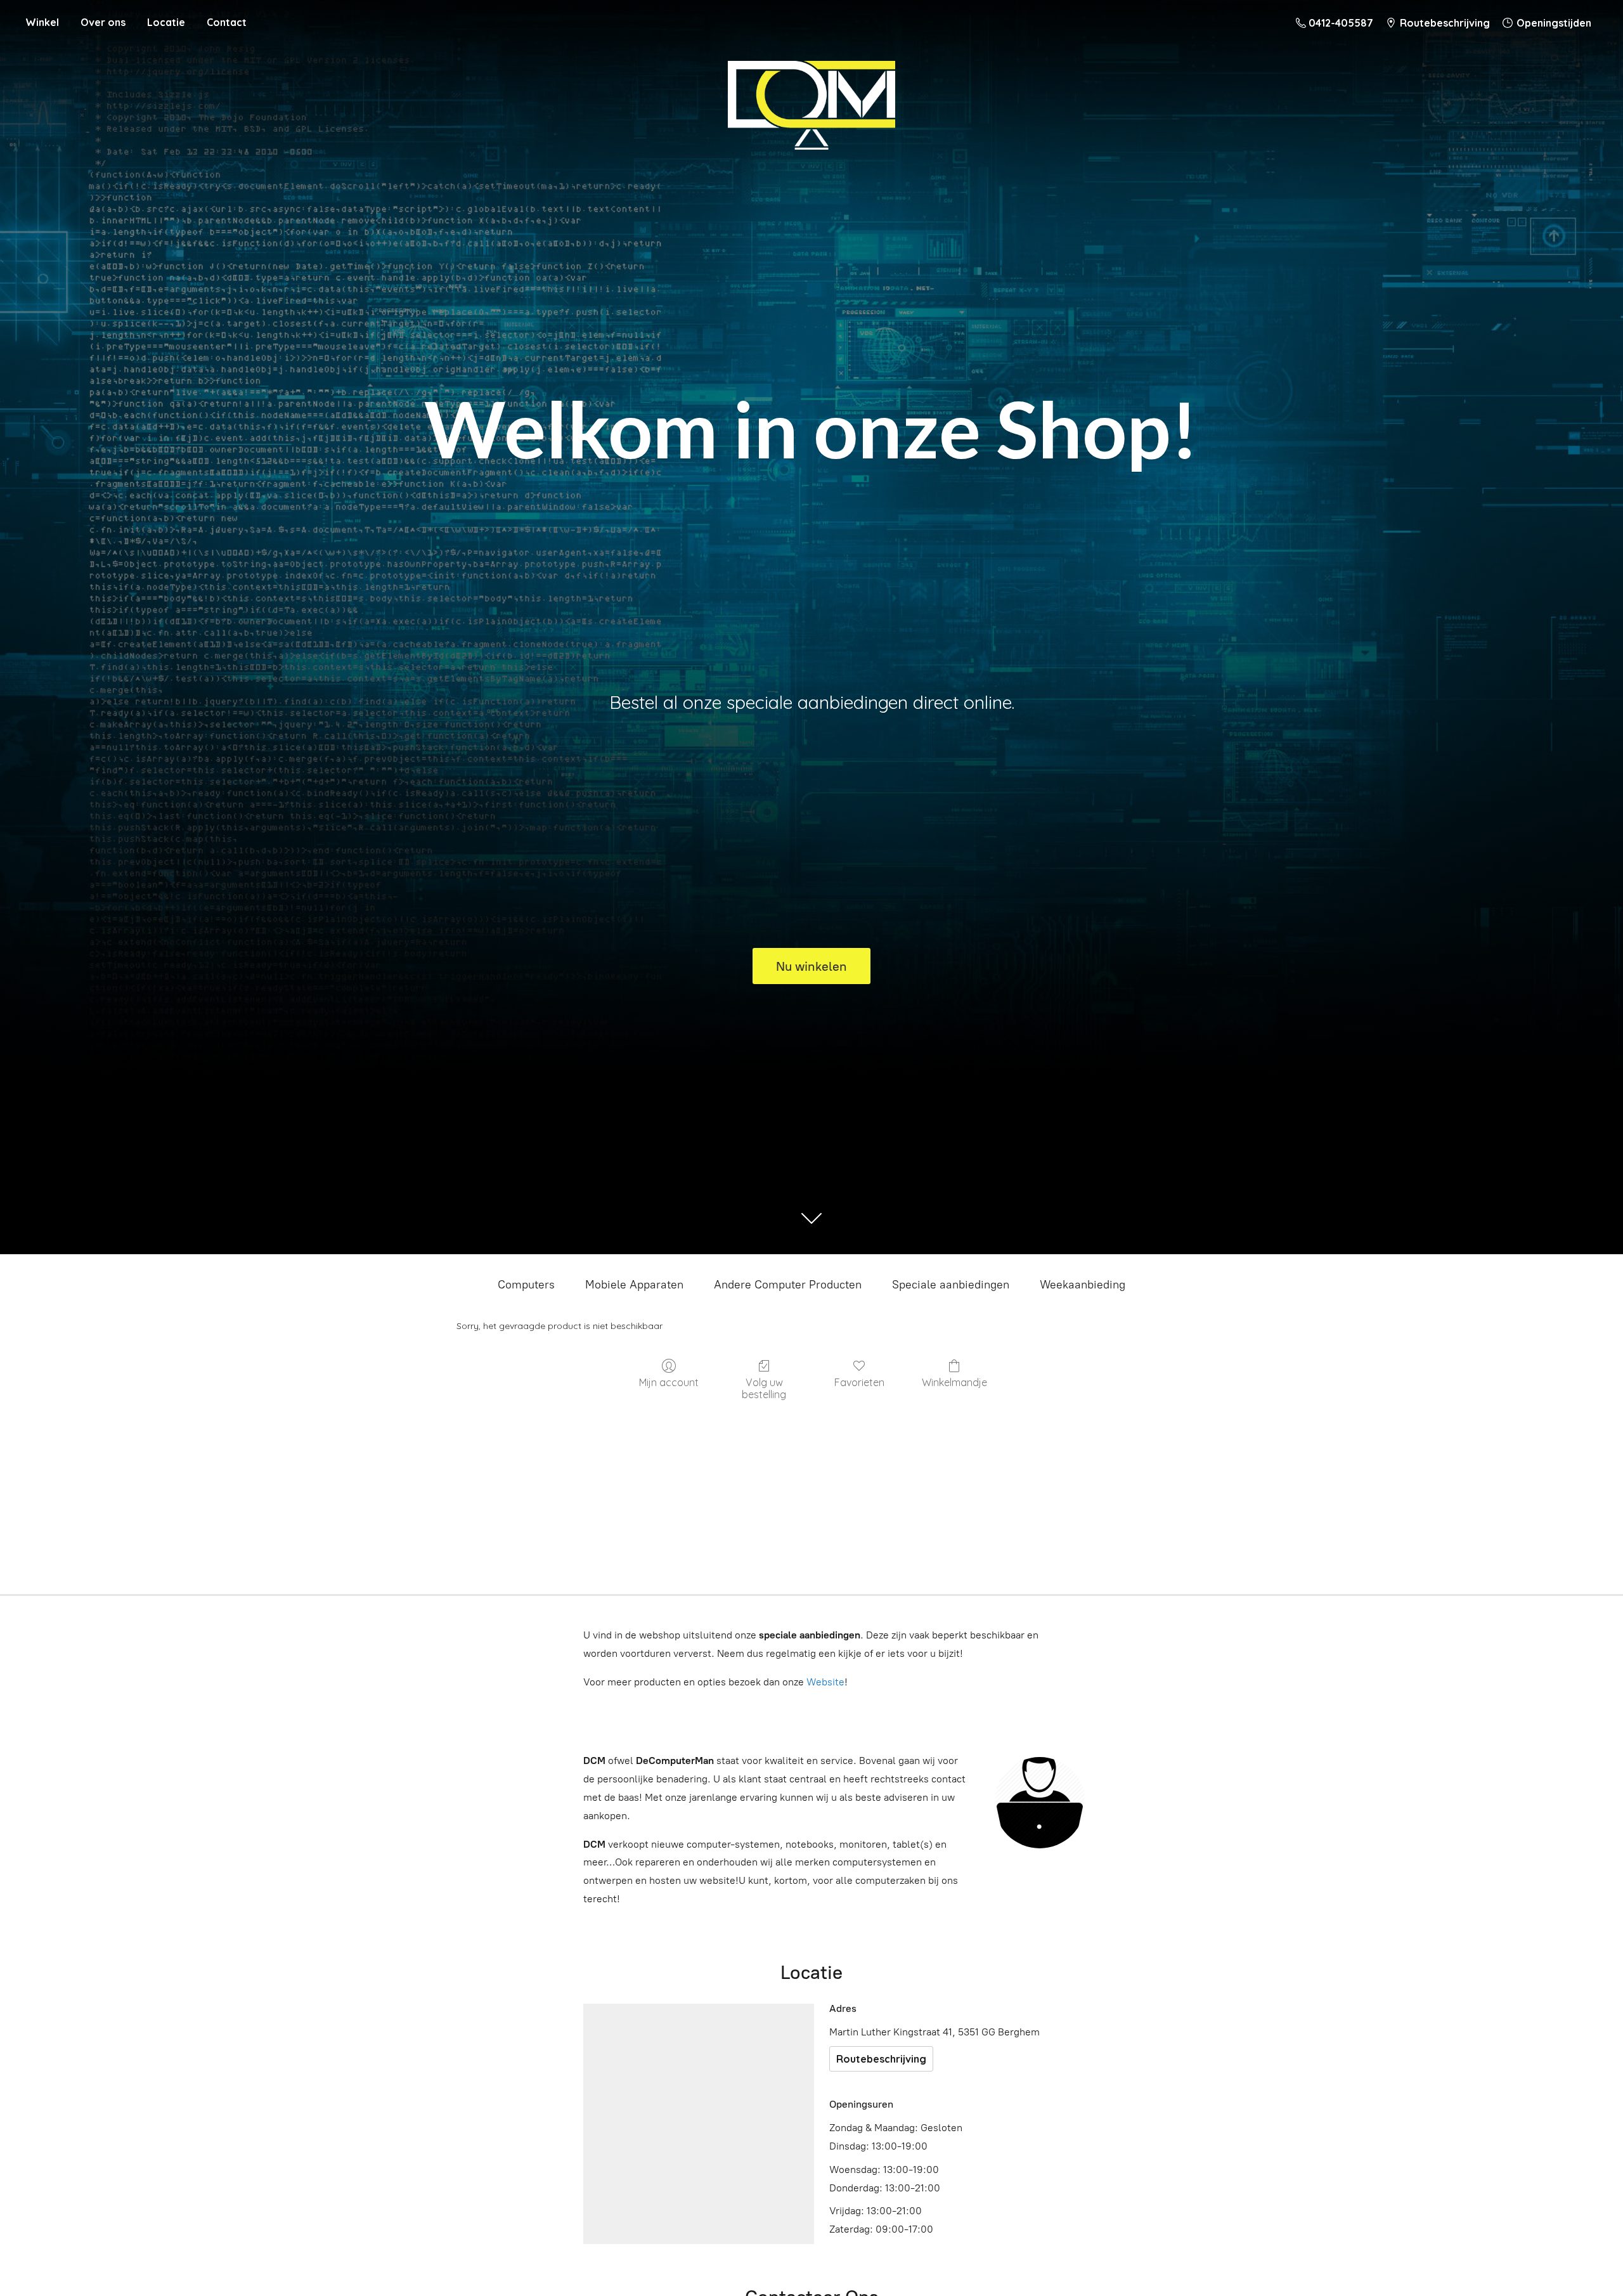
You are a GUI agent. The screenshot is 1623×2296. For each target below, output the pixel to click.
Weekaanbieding (1083, 1285)
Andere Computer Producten (788, 1285)
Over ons (103, 22)
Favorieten (859, 1382)
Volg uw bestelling (764, 1388)
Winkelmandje (954, 1382)
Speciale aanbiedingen (951, 1285)
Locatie (166, 22)
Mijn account (669, 1382)
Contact (227, 22)
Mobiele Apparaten (634, 1285)
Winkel (42, 22)
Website (825, 1682)
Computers (526, 1285)
